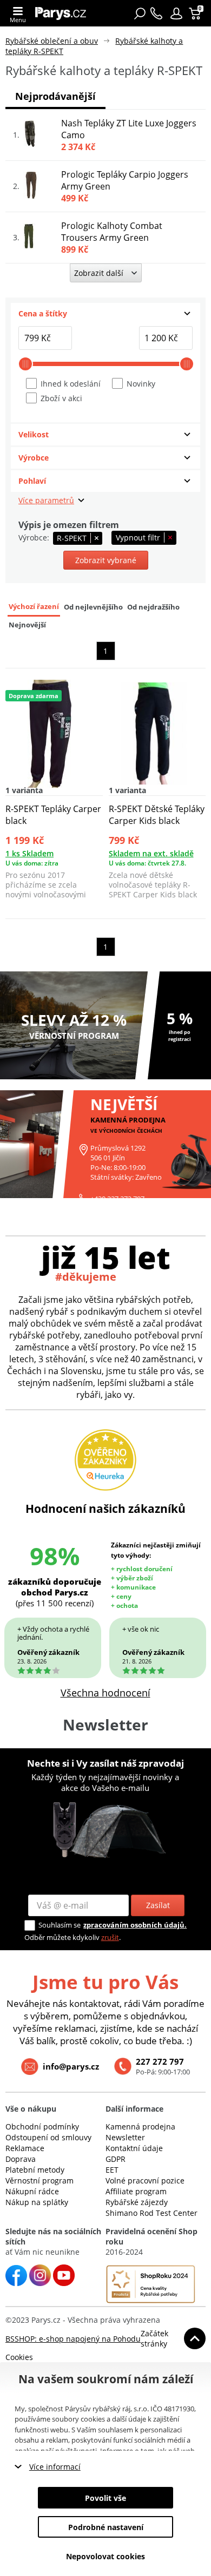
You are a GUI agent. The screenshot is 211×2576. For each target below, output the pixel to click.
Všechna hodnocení (105, 1693)
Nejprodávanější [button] (55, 96)
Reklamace (25, 2148)
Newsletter (125, 2137)
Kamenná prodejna (140, 2127)
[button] (176, 13)
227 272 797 (160, 2061)
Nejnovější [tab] (27, 625)
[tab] (105, 314)
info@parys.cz (71, 2066)
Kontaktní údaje (134, 2148)
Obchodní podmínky (42, 2127)
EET (112, 2170)
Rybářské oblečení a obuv (52, 41)
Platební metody (35, 2170)
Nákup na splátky (37, 2202)
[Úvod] (64, 13)
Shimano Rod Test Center (151, 2213)
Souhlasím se (60, 1925)
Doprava (21, 2159)
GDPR (116, 2159)
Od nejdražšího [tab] (153, 607)
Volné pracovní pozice (145, 2181)
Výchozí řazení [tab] (34, 607)
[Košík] (196, 13)
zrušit (110, 1937)
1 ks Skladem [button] (29, 853)
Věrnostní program (39, 2181)
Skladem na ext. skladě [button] (151, 853)
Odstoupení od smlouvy (48, 2137)
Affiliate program (136, 2191)
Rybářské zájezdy (137, 2202)
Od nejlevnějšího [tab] (93, 607)
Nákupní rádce (32, 2191)
